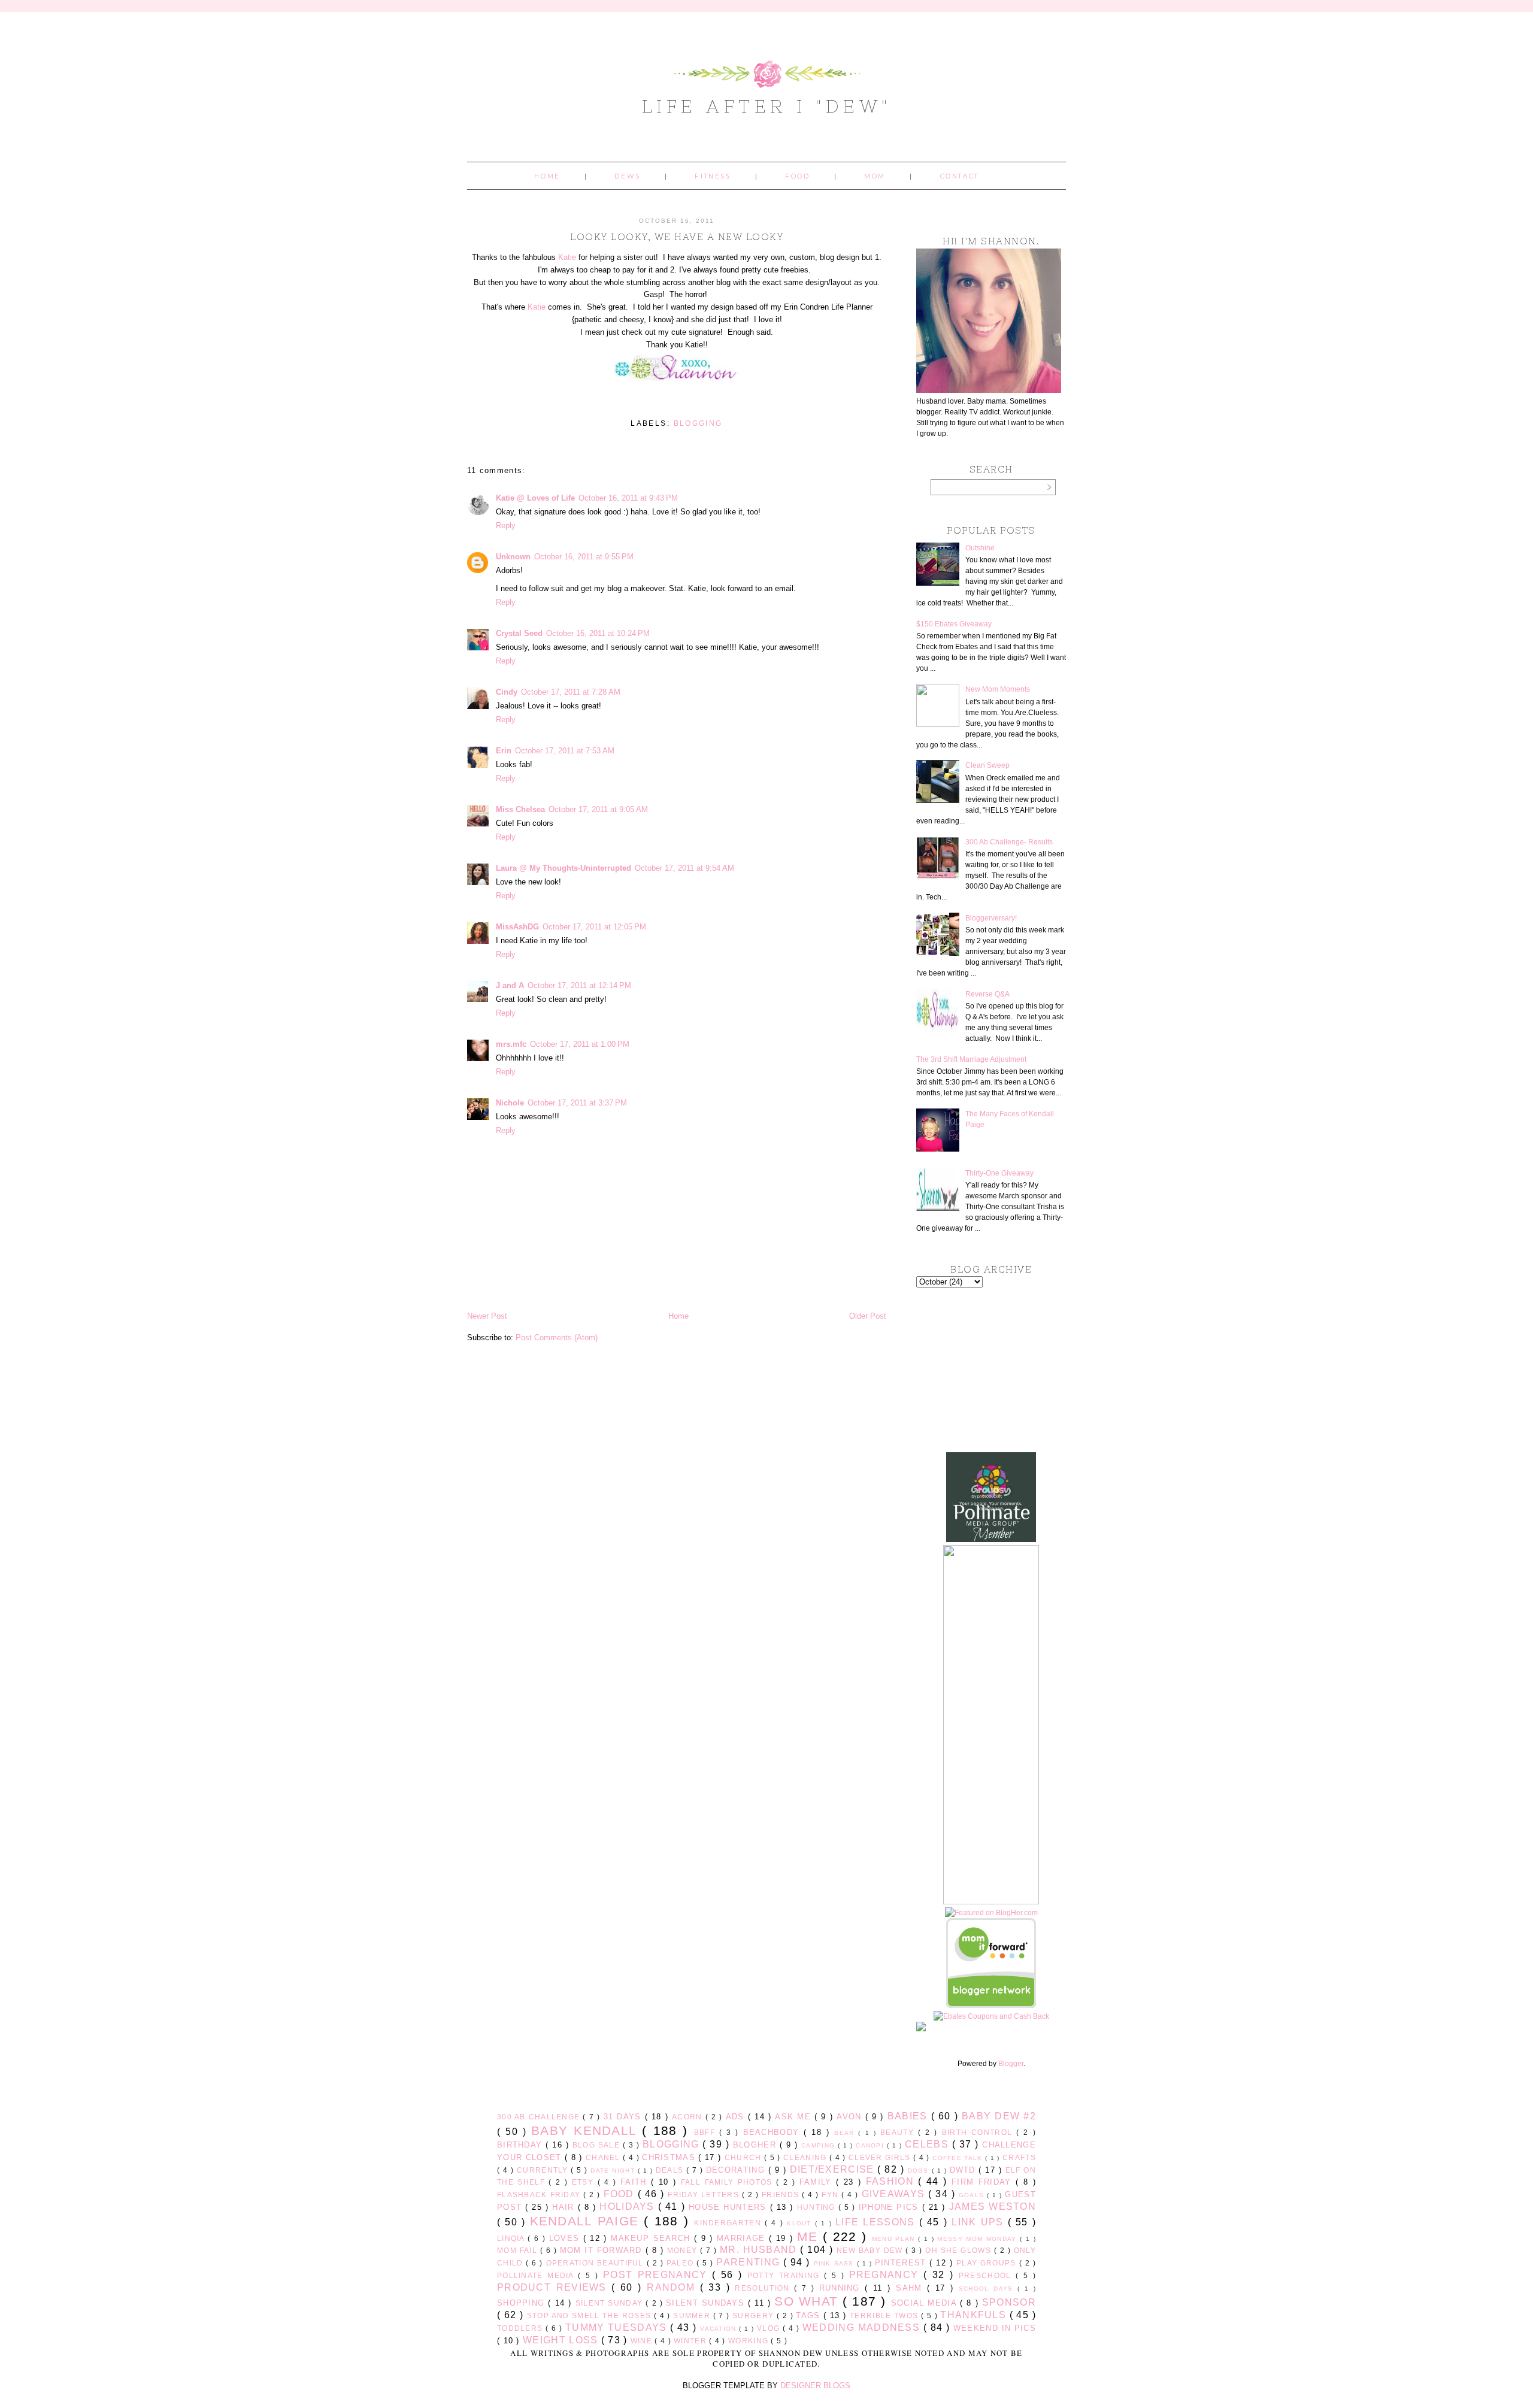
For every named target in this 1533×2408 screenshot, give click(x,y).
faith (636, 2182)
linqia (512, 2238)
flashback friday (540, 2195)
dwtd (964, 2170)
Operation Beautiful (596, 2263)
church (744, 2157)
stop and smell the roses (590, 2315)
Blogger (1011, 2064)
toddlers (521, 2328)
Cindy (507, 692)
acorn (689, 2117)
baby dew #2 (999, 2116)
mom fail (519, 2250)
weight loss (562, 2340)
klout (801, 2223)
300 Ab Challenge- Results (1009, 842)
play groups (988, 2263)
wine (643, 2341)
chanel (604, 2157)
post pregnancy (658, 2275)
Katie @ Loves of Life (535, 498)
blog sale (598, 2145)
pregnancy (886, 2275)
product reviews (554, 2287)
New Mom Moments (998, 689)
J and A (510, 985)
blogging (698, 423)
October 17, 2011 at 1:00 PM (580, 1044)
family (818, 2182)
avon (851, 2117)
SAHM (911, 2288)
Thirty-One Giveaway (999, 1173)
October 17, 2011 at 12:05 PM (594, 927)
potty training (786, 2275)
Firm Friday (984, 2182)
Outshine (980, 548)
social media (925, 2303)
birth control (979, 2132)
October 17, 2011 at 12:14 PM (579, 985)
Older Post (868, 1316)
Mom (875, 176)
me (810, 2236)
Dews (627, 176)
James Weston (993, 2206)
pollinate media (537, 2275)
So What (808, 2301)
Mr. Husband (760, 2250)
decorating (737, 2170)
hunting (818, 2207)
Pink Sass (835, 2263)
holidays (628, 2206)
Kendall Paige (587, 2221)
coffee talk (959, 2158)
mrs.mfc (511, 1044)
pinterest (902, 2263)
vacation (719, 2329)
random (673, 2287)
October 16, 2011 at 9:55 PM (584, 557)
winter (691, 2341)
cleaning (806, 2157)
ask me (795, 2117)
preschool (987, 2275)
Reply (506, 525)
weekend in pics (995, 2328)
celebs (928, 2144)
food (621, 2194)
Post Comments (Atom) (557, 1338)
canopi (871, 2145)
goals (973, 2195)
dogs (920, 2171)
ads (737, 2117)
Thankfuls (975, 2315)
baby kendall (587, 2130)
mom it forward (603, 2250)
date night (614, 2171)
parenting (750, 2262)
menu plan (895, 2239)
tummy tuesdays (618, 2327)
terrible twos (885, 2315)
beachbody (774, 2132)
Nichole (510, 1103)
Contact (960, 176)
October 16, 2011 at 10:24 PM (598, 633)
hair (565, 2207)
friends (782, 2195)
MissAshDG (517, 927)
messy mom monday (978, 2239)
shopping (522, 2303)
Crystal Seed (519, 633)
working (749, 2341)
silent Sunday (611, 2303)
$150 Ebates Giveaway (954, 624)
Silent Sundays (707, 2303)
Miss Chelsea (520, 809)
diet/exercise (834, 2169)
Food (797, 176)
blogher (756, 2145)
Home (547, 176)
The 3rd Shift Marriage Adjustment (971, 1059)
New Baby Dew (871, 2250)
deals (671, 2170)
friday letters (705, 2195)
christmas (670, 2157)
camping (819, 2145)
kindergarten (729, 2223)
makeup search (652, 2238)
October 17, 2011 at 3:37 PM (577, 1103)
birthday (521, 2145)
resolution (764, 2288)
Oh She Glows (959, 2250)
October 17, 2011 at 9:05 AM (598, 809)
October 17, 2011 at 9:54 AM (684, 868)
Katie (567, 257)
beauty (899, 2132)
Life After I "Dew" (767, 106)
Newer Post (487, 1316)
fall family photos (728, 2182)
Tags (810, 2315)
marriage (743, 2238)
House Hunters (729, 2207)
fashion (892, 2181)
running (842, 2288)
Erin (504, 751)
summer (693, 2315)
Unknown (513, 557)
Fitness (713, 176)
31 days (624, 2117)
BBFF (707, 2132)
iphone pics (890, 2207)
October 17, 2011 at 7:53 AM (565, 751)
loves (566, 2238)
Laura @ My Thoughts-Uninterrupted (563, 868)
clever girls (881, 2157)
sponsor (1009, 2302)
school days (988, 2289)
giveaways (895, 2194)
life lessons (877, 2222)
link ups (979, 2222)
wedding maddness (863, 2327)
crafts (1019, 2157)
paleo (681, 2263)
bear (846, 2133)
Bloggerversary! (991, 918)
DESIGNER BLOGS (815, 2386)
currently (544, 2170)
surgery (755, 2315)
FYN (831, 2195)
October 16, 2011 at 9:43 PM (628, 498)
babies (909, 2116)
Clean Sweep (987, 765)
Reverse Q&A (987, 994)
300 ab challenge (540, 2117)
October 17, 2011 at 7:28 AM (571, 692)
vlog (770, 2328)
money (684, 2250)
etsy (585, 2182)
